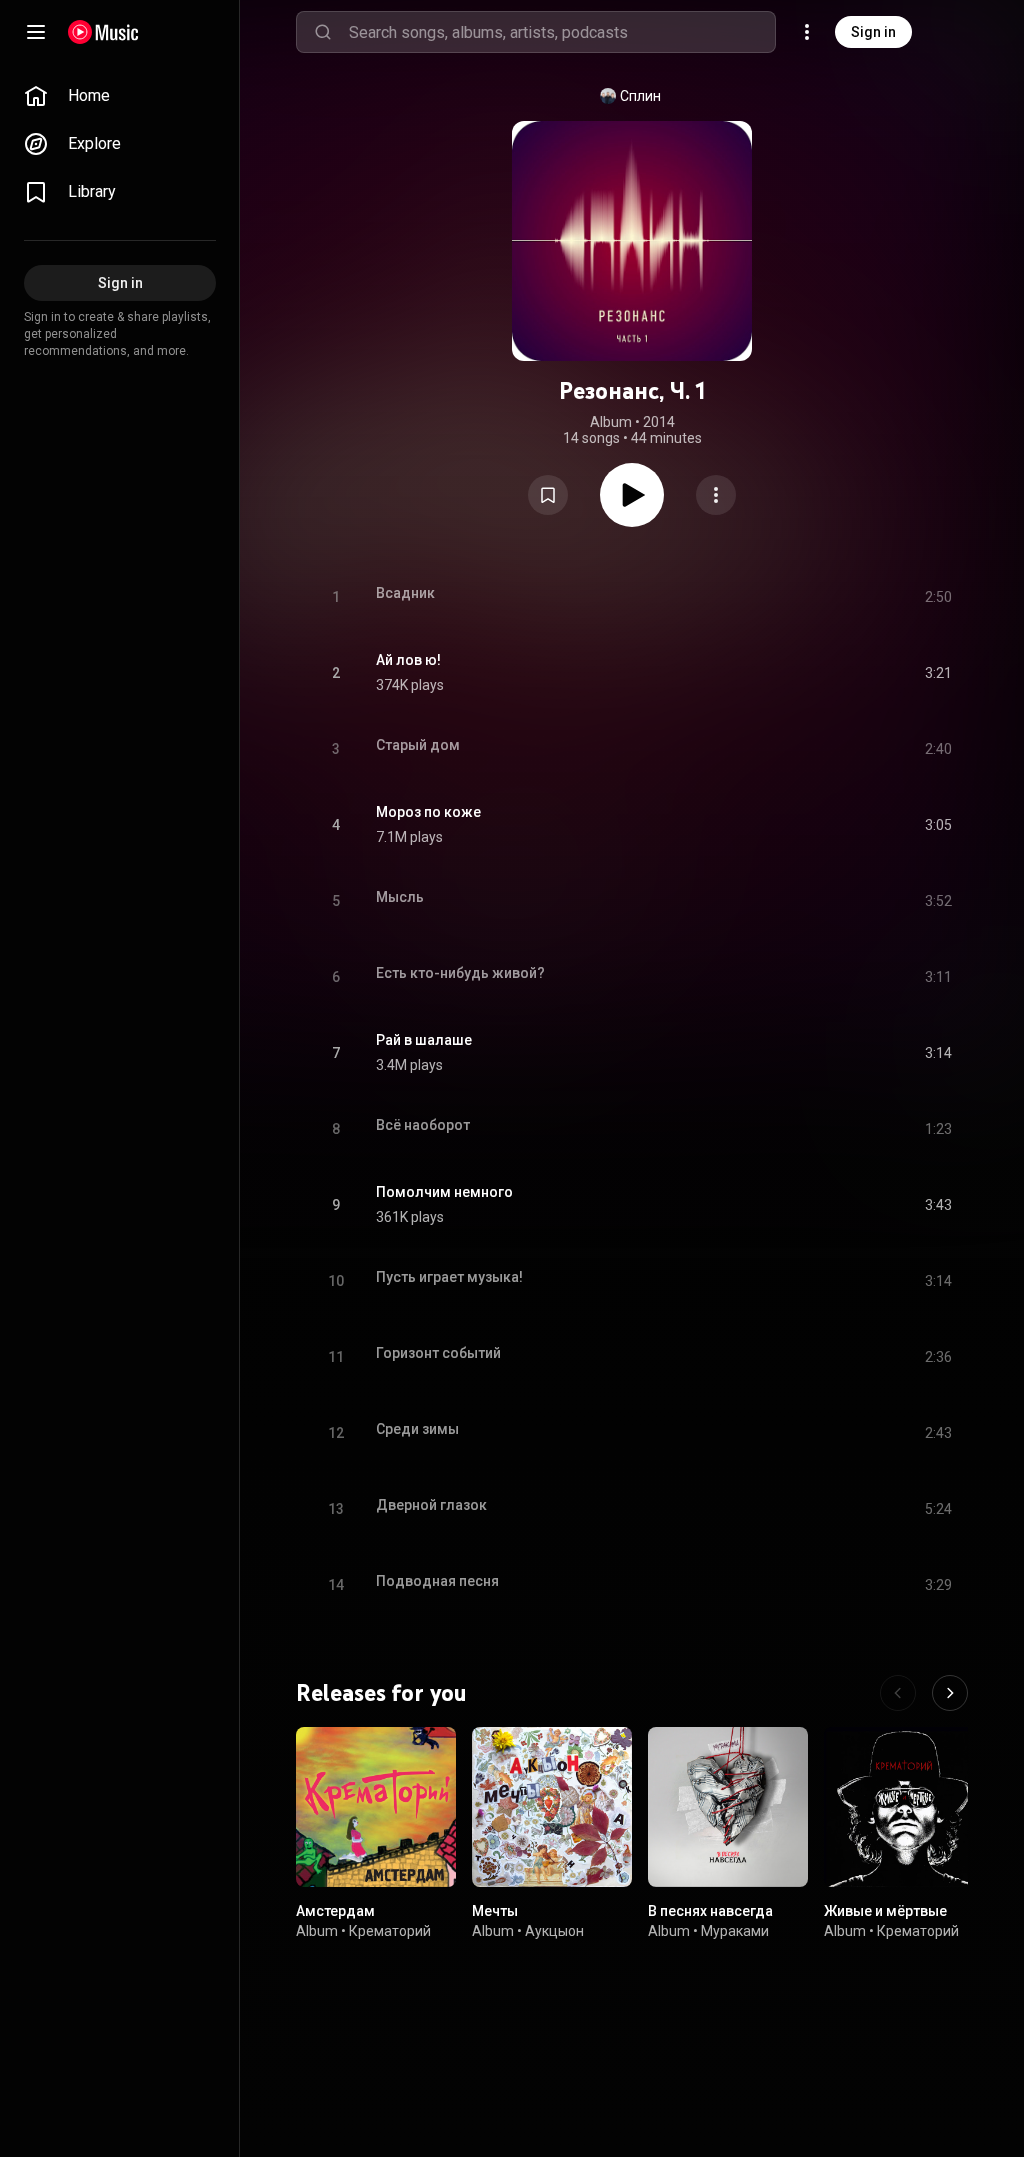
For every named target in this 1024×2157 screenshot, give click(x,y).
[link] (120, 96)
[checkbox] (938, 673)
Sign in (873, 32)
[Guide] (36, 32)
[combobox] (562, 32)
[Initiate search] (323, 32)
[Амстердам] (376, 1807)
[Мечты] (552, 1807)
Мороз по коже (428, 812)
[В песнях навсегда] (728, 1807)
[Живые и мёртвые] (904, 1807)
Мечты (495, 1911)
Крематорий (390, 1931)
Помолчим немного (444, 1192)
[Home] (103, 32)
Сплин (640, 96)
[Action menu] (716, 495)
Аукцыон (554, 1931)
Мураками (735, 1931)
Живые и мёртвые (885, 1911)
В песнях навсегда (710, 1911)
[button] (548, 495)
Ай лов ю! (408, 660)
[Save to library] (548, 495)
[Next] (950, 1693)
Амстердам (335, 1911)
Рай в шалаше (424, 1040)
